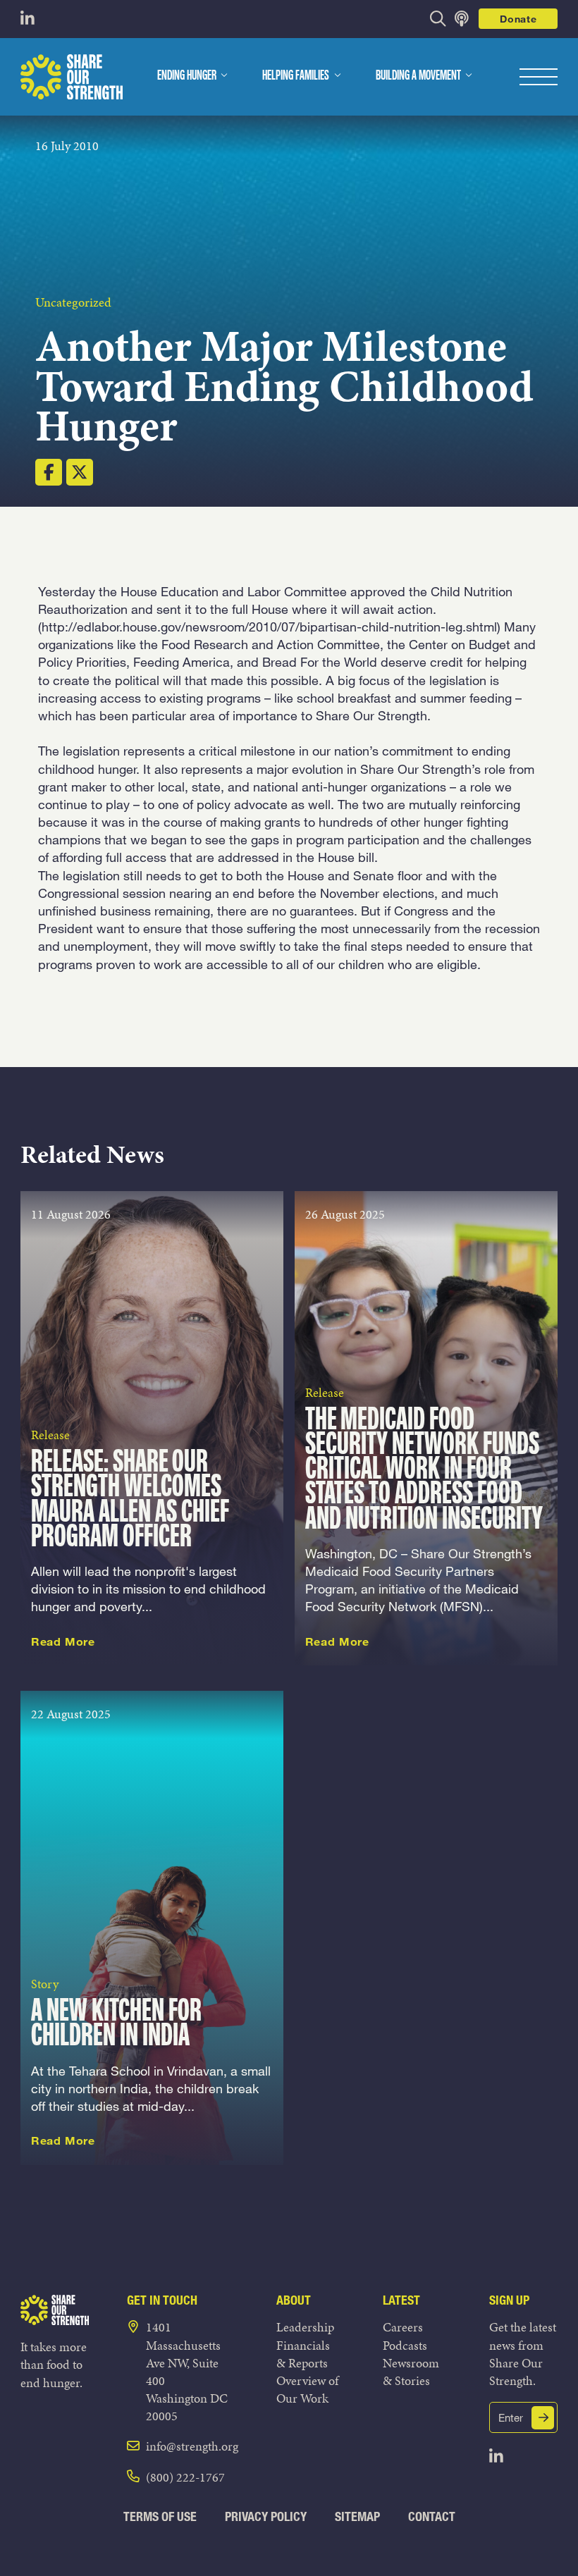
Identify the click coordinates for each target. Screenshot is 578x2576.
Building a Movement (418, 76)
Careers (403, 2327)
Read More (63, 1641)
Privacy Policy (266, 2516)
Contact (432, 2516)
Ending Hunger (187, 76)
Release (50, 1435)
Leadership (305, 2327)
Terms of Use (160, 2516)
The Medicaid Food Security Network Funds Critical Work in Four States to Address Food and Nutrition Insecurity (424, 1470)
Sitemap (357, 2516)
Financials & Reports (303, 2354)
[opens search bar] (438, 19)
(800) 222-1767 (185, 2477)
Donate (518, 19)
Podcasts (405, 2345)
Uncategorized (73, 302)
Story (45, 1984)
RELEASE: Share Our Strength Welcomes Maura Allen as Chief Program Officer (130, 1500)
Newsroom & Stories (411, 2372)
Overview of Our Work (307, 2389)
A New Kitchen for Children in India (116, 2024)
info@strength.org (192, 2446)
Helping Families (296, 76)
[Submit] (543, 2418)
